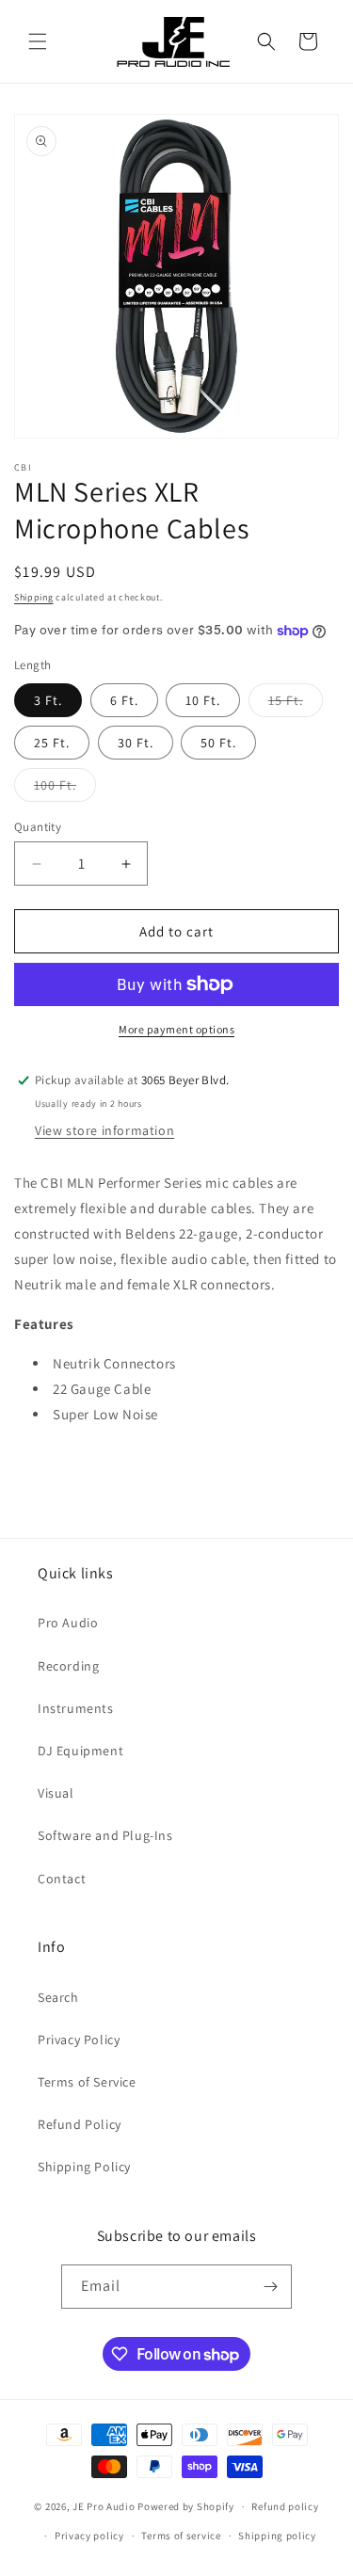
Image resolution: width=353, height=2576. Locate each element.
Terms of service (181, 2536)
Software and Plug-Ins (105, 1835)
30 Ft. (136, 743)
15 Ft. (296, 704)
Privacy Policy (79, 2040)
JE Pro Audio (104, 2506)
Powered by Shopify (186, 2506)
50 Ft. (218, 743)
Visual (56, 1793)
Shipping (34, 597)
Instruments (76, 1708)
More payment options (176, 1029)
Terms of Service (87, 2082)
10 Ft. (203, 700)
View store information (104, 1130)
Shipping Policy (84, 2167)
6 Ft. (124, 700)
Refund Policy (80, 2124)
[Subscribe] (270, 2287)
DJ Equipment (80, 1751)
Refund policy (285, 2506)
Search (58, 1997)
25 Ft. (52, 743)
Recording (68, 1666)
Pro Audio (68, 1623)
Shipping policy (277, 2536)
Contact (62, 1879)
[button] (38, 41)
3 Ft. (48, 700)
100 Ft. (65, 789)
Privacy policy (89, 2536)
